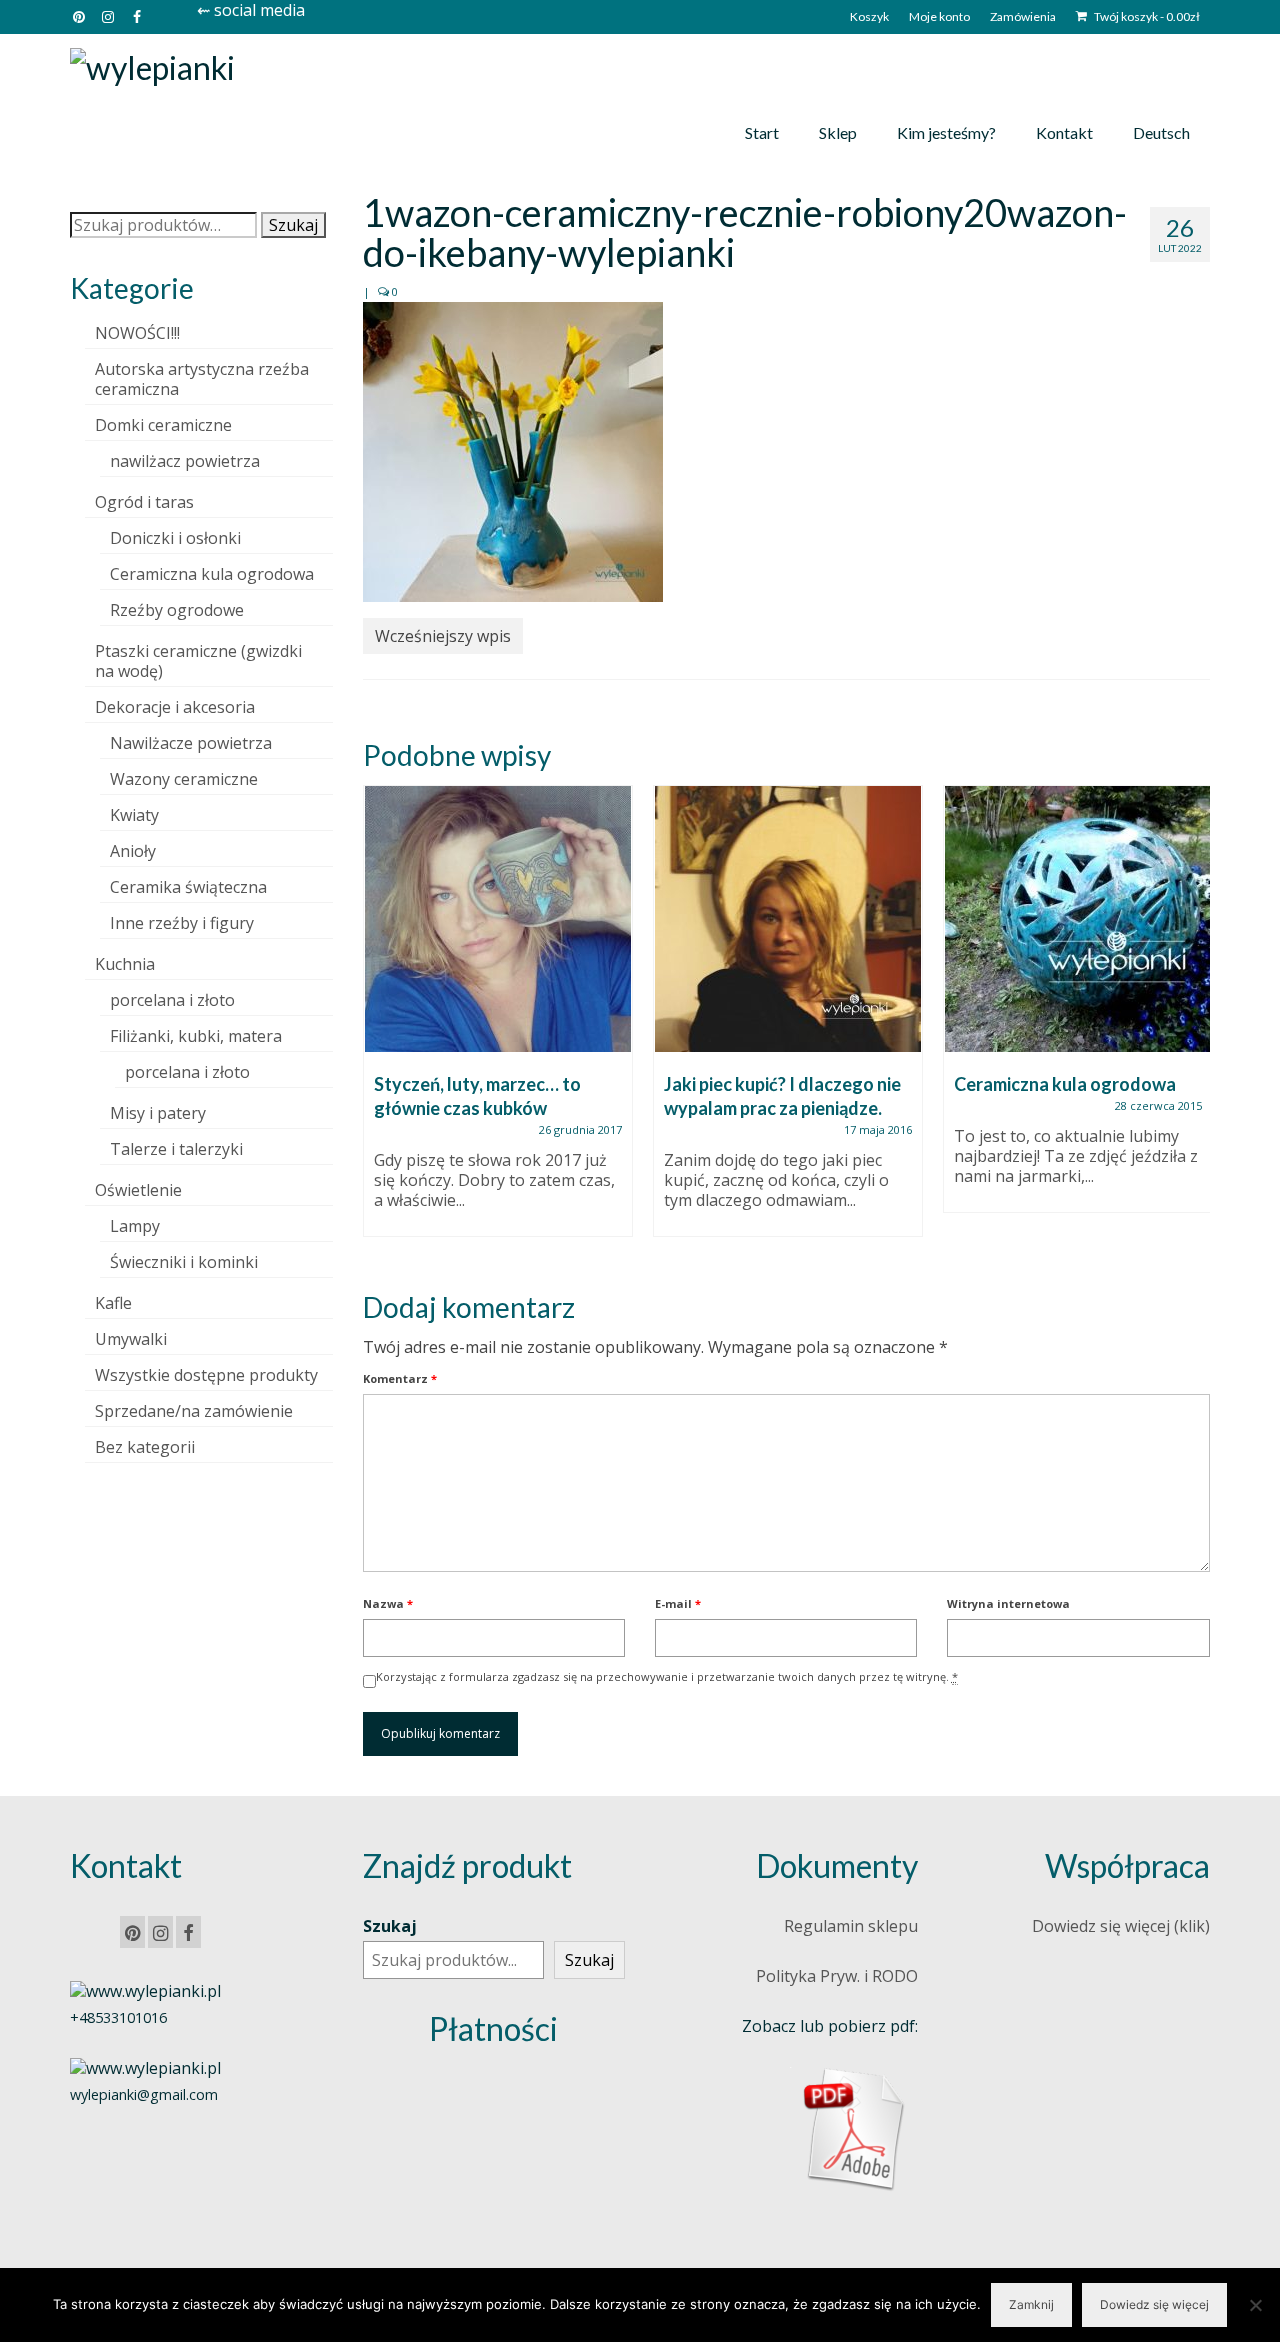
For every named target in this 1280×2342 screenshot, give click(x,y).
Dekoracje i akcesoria (175, 707)
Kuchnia (125, 964)
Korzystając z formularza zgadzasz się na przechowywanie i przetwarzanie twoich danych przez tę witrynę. (667, 1676)
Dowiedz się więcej (1154, 2304)
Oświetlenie (138, 1190)
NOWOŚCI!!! (137, 333)
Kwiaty (134, 815)
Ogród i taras (144, 502)
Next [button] (1192, 1021)
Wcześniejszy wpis (443, 636)
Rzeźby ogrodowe (177, 610)
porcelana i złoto (172, 1000)
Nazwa (388, 1603)
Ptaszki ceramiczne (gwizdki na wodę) (198, 661)
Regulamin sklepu (851, 1926)
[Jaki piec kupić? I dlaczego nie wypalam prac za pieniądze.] (788, 919)
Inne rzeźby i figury (182, 923)
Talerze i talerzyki (176, 1149)
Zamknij (1031, 2304)
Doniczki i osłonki (175, 538)
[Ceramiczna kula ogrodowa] (1078, 919)
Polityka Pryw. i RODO (837, 1976)
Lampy (135, 1226)
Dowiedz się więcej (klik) (1121, 1926)
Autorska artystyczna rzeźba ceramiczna (202, 379)
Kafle (113, 1303)
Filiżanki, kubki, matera (196, 1036)
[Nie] (1255, 2305)
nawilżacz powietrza (185, 461)
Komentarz (400, 1378)
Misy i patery (158, 1113)
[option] (498, 1021)
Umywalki (131, 1339)
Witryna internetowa (1008, 1603)
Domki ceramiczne (163, 425)
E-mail (678, 1603)
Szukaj (293, 225)
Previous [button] (380, 1021)
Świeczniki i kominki (184, 1262)
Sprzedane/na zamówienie (194, 1411)
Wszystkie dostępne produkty (206, 1375)
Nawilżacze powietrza (191, 743)
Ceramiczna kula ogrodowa (212, 574)
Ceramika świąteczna (188, 887)
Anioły (133, 851)
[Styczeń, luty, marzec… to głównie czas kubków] (498, 919)
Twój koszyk (1146, 16)
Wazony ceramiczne (184, 779)
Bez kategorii (145, 1447)
